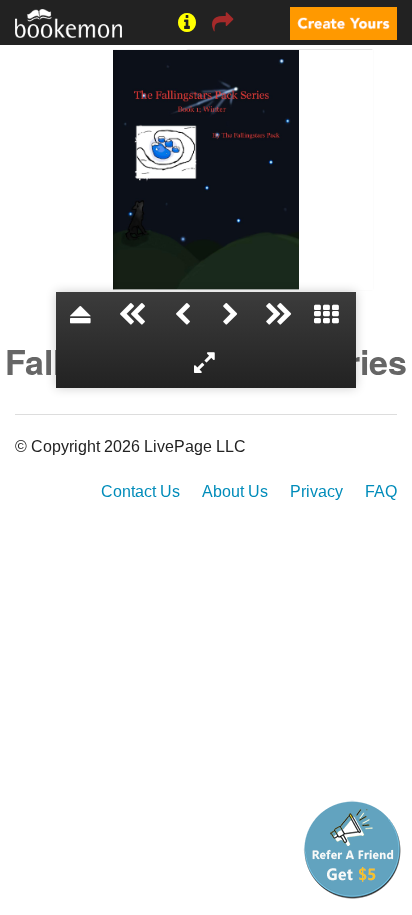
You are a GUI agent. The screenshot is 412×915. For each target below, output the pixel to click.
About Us (235, 491)
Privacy (316, 491)
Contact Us (140, 491)
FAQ (381, 491)
